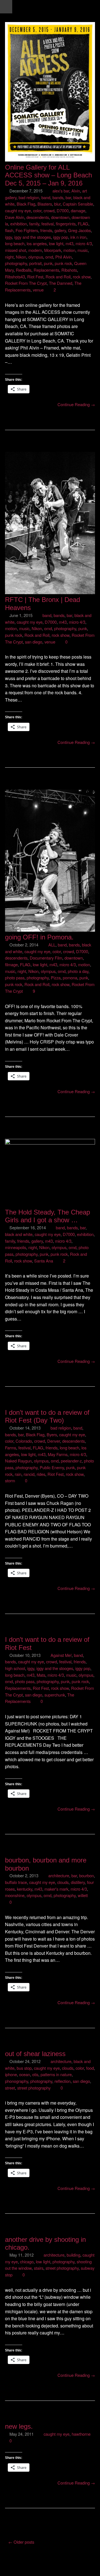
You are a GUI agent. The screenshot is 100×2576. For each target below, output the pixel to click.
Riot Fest (35, 277)
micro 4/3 (84, 243)
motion (69, 250)
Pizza (56, 978)
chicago (27, 2261)
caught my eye (18, 210)
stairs (39, 2268)
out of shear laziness (35, 2054)
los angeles (37, 243)
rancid (29, 1474)
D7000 (63, 210)
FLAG (83, 224)
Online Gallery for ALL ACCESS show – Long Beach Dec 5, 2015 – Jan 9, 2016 (48, 175)
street (10, 2088)
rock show (82, 277)
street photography (34, 2088)
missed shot (16, 250)
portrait (35, 263)
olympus (36, 257)
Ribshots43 (15, 277)
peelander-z (71, 1461)
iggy (8, 237)
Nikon (21, 257)
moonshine (15, 1895)
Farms (11, 1448)
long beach (15, 243)
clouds (63, 1882)
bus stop (24, 2068)
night (9, 257)
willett (83, 1895)
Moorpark (53, 250)
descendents (38, 217)
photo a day (78, 971)
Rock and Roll (58, 277)
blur (57, 204)
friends (46, 230)
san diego (34, 642)
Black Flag (26, 204)
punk (48, 263)
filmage (11, 964)
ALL (52, 945)
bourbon (87, 1875)
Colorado (24, 1441)
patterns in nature (56, 2074)
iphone (11, 2074)
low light (56, 243)
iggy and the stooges (32, 237)
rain (18, 1474)
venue (38, 290)
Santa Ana (44, 1261)
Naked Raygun (18, 1461)
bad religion (29, 197)
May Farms (58, 1454)
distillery (78, 1882)
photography (16, 263)
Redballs (24, 270)
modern (35, 250)
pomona (70, 978)
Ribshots (69, 270)
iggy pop (61, 237)
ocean (25, 2074)
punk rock (63, 263)
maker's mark (56, 1889)
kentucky (25, 1889)
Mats (41, 1675)
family (34, 224)
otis (35, 2074)
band (46, 197)
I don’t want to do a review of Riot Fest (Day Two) (47, 1416)
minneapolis (16, 1247)
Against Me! (61, 1655)
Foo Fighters (27, 230)
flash (9, 230)
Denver (54, 1441)
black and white (19, 1234)
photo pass (15, 978)
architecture (59, 1875)
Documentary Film (46, 958)
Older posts (21, 2542)
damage (78, 210)
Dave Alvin (15, 217)
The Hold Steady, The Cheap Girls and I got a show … (47, 1216)
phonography (17, 2081)
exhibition (19, 224)
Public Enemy (52, 1467)
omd (49, 257)
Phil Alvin (63, 257)
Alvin (76, 191)
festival (47, 224)
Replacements (46, 270)
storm (10, 1480)
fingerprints (66, 224)
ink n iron (78, 237)
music (83, 250)
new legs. (19, 2426)
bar (68, 197)
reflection (62, 2081)
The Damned (61, 283)
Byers (52, 1434)
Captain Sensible (78, 204)
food (90, 2068)
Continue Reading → (76, 404)
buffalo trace (16, 1882)
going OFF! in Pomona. (39, 937)
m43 (69, 243)
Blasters (45, 204)
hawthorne (81, 2434)
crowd (49, 210)
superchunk (55, 1695)
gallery (60, 230)
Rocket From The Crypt (26, 283)
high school (15, 1668)
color (37, 210)
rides (41, 1474)
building (73, 2255)
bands (58, 197)
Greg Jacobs (79, 230)
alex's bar (61, 191)
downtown (60, 217)
